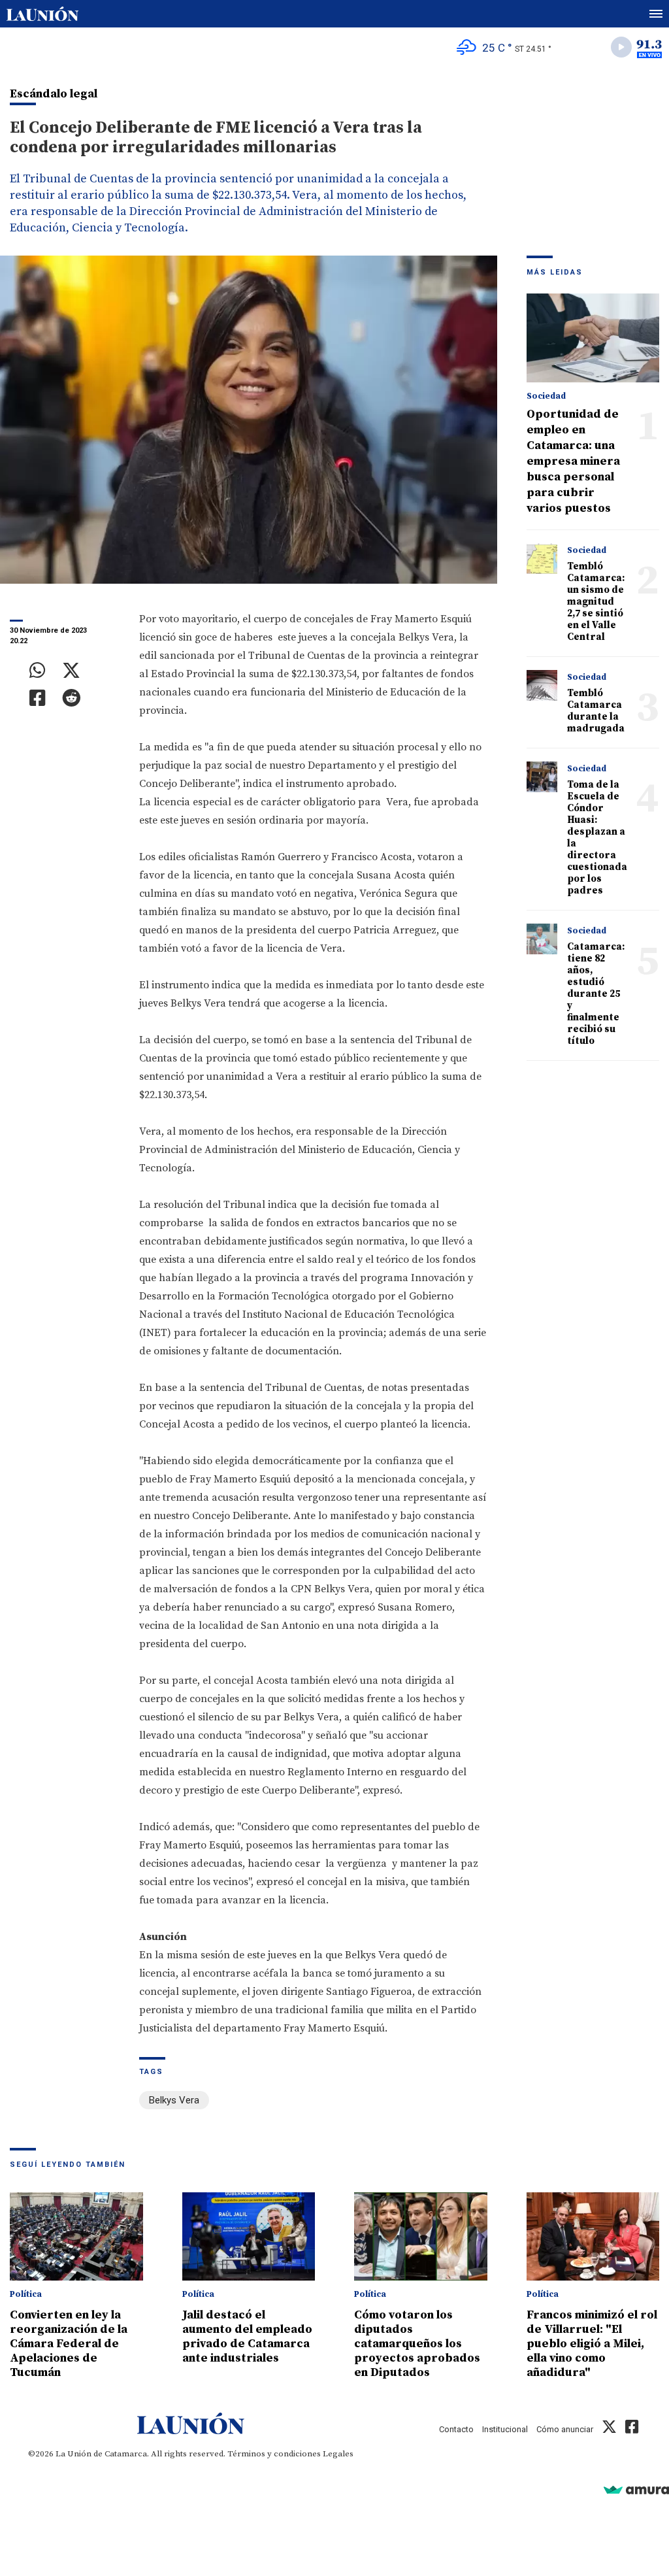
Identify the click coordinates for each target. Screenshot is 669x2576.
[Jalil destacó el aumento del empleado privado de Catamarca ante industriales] (249, 2237)
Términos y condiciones (274, 2454)
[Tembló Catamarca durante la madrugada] (542, 686)
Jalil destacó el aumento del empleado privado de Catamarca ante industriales (247, 2336)
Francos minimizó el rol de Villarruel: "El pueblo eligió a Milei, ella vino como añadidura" (592, 2344)
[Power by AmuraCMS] (636, 2489)
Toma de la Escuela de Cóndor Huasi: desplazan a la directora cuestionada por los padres (597, 838)
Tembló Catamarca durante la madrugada (596, 711)
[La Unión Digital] (42, 14)
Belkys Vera (174, 2100)
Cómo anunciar (565, 2429)
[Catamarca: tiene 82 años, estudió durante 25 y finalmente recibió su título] (542, 939)
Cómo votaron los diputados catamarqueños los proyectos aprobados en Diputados (417, 2344)
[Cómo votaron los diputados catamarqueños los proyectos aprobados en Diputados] (421, 2237)
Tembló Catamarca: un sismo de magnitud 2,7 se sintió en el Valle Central (596, 602)
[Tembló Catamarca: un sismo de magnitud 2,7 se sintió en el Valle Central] (542, 559)
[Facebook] (38, 698)
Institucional (505, 2429)
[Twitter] (71, 671)
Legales (338, 2454)
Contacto (456, 2429)
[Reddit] (71, 698)
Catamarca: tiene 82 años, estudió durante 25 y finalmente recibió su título (596, 994)
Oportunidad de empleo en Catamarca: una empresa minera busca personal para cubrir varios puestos (573, 461)
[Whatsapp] (38, 671)
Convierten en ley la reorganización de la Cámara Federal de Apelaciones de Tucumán (69, 2344)
